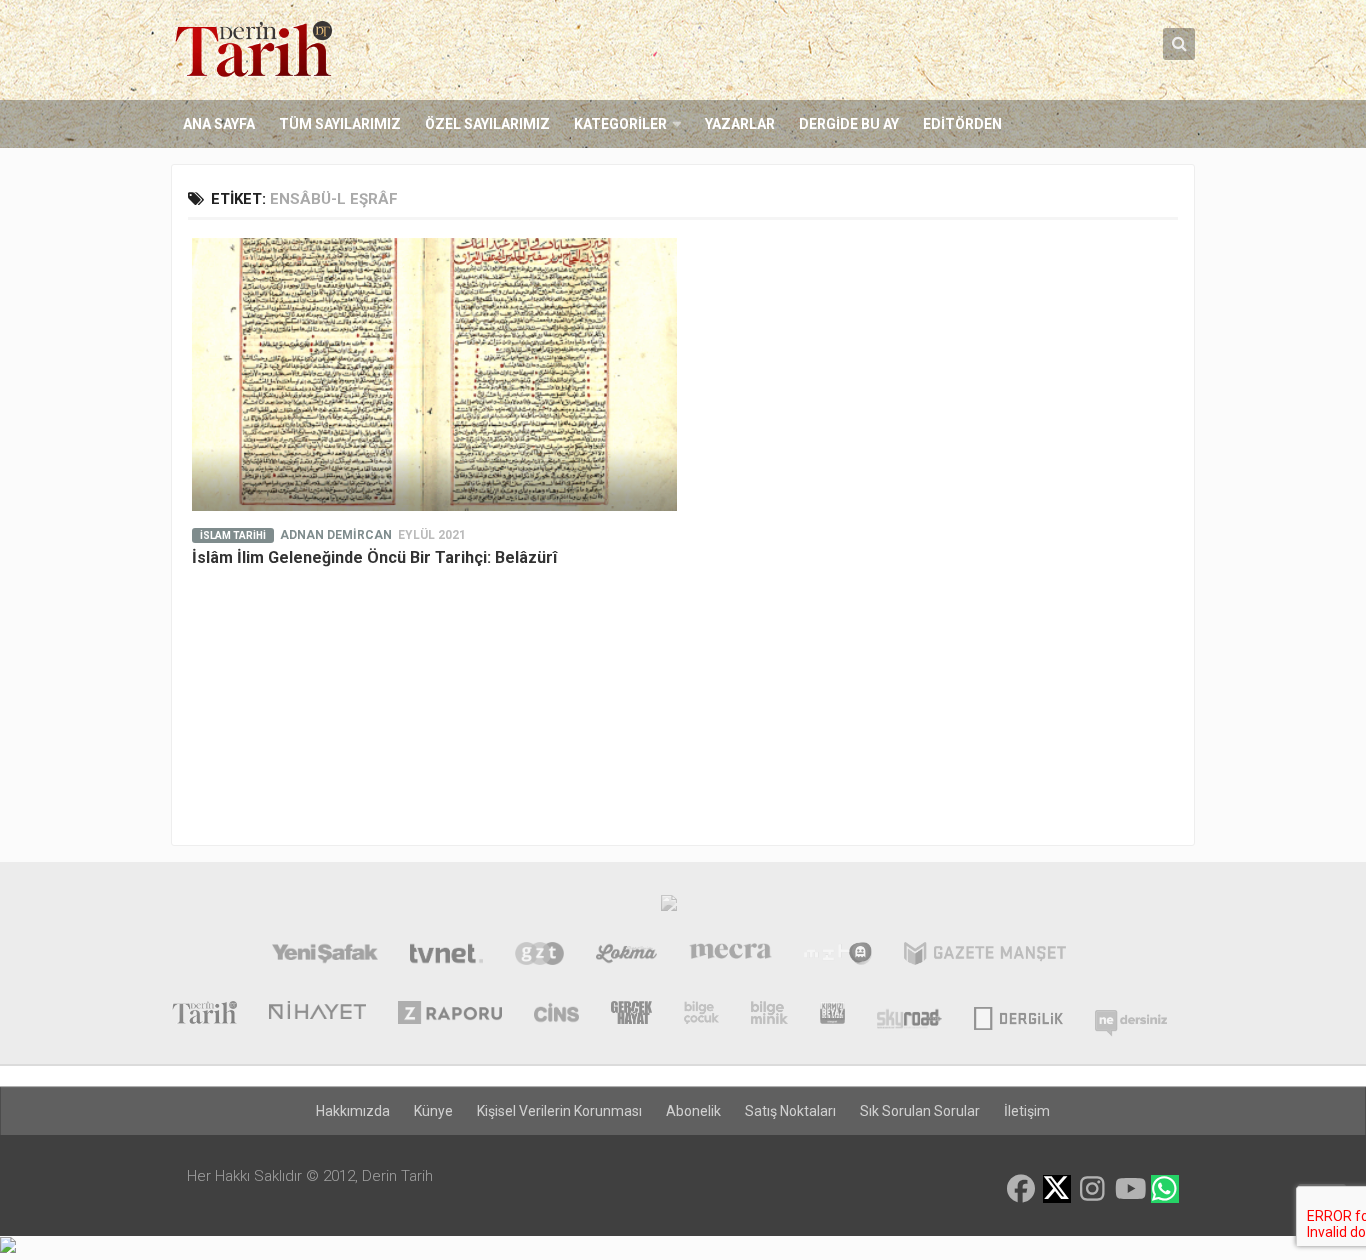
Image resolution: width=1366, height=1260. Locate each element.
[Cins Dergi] (556, 1015)
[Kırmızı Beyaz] (832, 1015)
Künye (433, 1111)
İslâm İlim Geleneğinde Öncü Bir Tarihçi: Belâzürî (374, 557)
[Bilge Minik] (769, 1015)
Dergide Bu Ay (849, 124)
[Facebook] (1021, 1189)
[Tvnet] (446, 956)
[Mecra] (731, 956)
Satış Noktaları (790, 1111)
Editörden (962, 124)
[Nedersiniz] (1131, 1015)
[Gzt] (539, 956)
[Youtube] (1129, 1189)
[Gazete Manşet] (985, 956)
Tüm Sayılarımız (340, 124)
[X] (1057, 1190)
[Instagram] (1093, 1189)
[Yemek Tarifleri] (626, 956)
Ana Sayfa (219, 124)
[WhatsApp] (1165, 1189)
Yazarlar (740, 124)
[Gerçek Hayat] (631, 1015)
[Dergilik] (1018, 1015)
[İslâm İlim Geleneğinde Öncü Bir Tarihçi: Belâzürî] (434, 374)
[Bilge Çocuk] (701, 1015)
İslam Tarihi (233, 535)
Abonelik (693, 1111)
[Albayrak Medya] (669, 908)
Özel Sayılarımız (487, 124)
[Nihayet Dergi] (317, 1015)
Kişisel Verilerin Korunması (559, 1111)
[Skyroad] (909, 1015)
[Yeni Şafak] (324, 956)
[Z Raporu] (450, 1015)
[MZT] (837, 956)
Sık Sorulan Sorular (920, 1111)
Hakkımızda (353, 1111)
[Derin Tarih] (204, 1015)
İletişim (1027, 1111)
